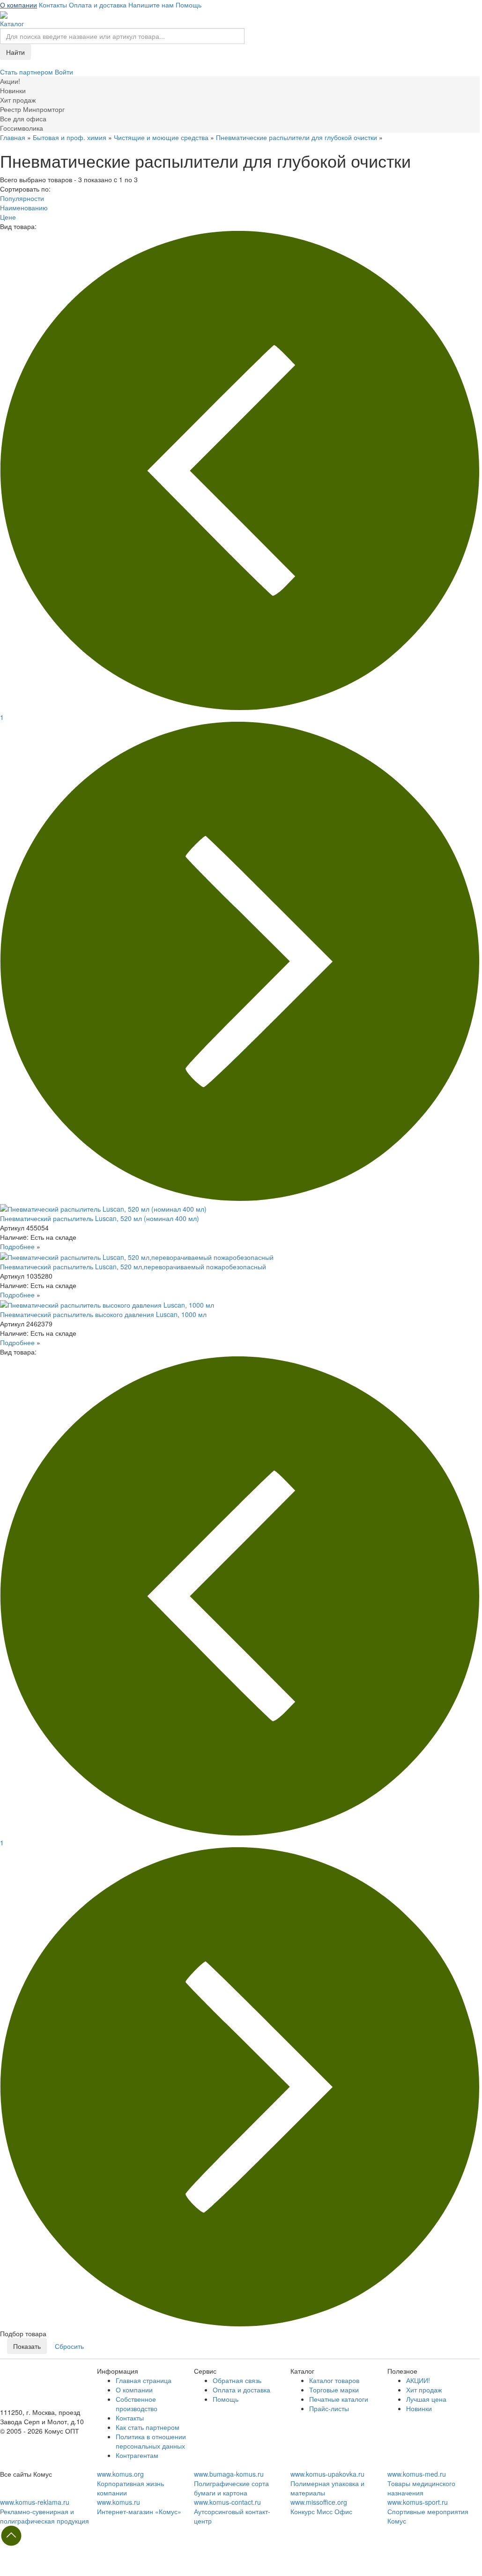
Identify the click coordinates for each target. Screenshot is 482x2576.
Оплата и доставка (98, 5)
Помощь (189, 5)
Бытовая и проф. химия (70, 137)
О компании (19, 5)
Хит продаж (424, 2390)
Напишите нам (151, 5)
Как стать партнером (148, 2427)
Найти (15, 52)
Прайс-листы (329, 2408)
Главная (13, 137)
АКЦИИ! (418, 2380)
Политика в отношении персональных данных (151, 2441)
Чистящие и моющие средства (161, 137)
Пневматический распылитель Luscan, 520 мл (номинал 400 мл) (100, 1218)
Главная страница (144, 2380)
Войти (64, 72)
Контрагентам (137, 2455)
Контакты (53, 5)
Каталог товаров (334, 2380)
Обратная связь (237, 2380)
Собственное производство (137, 2404)
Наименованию (24, 207)
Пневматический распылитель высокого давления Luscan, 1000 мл (103, 1314)
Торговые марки (334, 2390)
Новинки (419, 2408)
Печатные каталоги (339, 2399)
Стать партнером (27, 72)
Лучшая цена (426, 2399)
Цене (8, 217)
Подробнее (17, 1246)
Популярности (22, 198)
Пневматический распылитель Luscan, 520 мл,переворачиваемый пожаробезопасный (133, 1266)
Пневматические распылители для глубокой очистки (297, 137)
